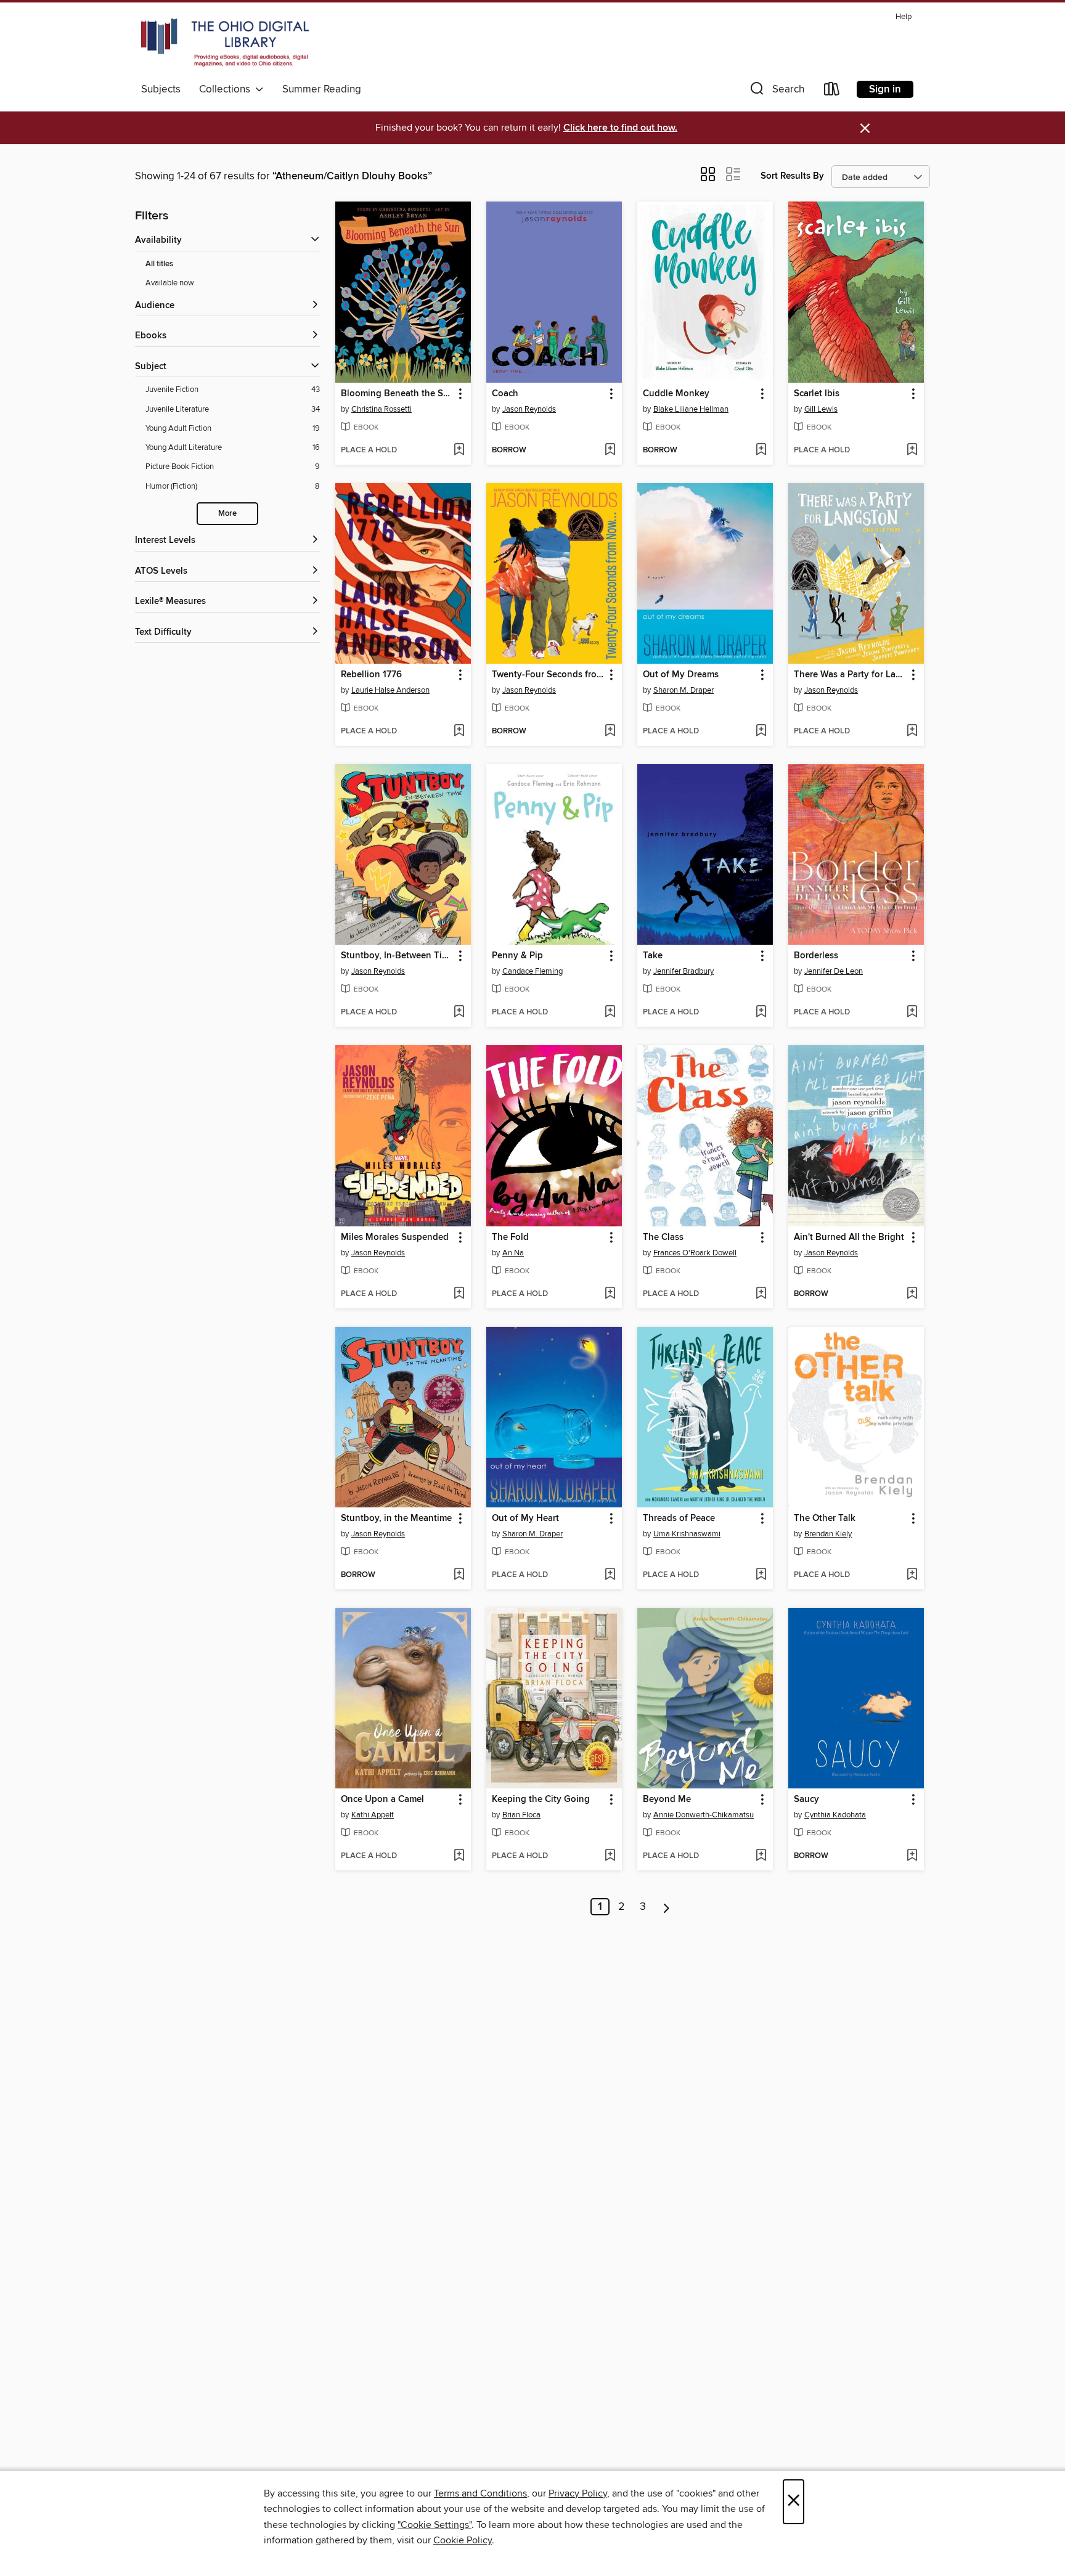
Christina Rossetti (382, 409)
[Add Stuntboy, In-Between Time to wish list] (459, 1013)
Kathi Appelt (373, 1815)
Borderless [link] (816, 956)
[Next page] (667, 1907)
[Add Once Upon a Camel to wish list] (459, 1856)
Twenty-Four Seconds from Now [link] (548, 675)
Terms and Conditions (480, 2493)
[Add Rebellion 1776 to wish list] (459, 732)
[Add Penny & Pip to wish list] (610, 1013)
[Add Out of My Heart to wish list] (610, 1575)
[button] (776, 92)
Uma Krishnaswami (687, 1534)
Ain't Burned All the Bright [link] (849, 1237)
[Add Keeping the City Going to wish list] (610, 1856)
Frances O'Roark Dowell (695, 1253)
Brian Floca (521, 1815)
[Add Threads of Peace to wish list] (761, 1575)
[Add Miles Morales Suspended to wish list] (459, 1294)
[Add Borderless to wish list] (912, 1013)
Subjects (161, 89)
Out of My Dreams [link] (681, 675)
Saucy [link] (806, 1800)
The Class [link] (663, 1237)
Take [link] (653, 956)
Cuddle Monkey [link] (676, 394)
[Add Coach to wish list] (610, 450)
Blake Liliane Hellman (691, 409)
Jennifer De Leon (834, 971)
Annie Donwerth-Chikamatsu (704, 1815)
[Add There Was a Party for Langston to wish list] (912, 732)
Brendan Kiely (828, 1534)
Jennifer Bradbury (683, 971)
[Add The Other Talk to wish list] (912, 1575)
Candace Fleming (532, 971)
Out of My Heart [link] (525, 1518)
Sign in (885, 89)
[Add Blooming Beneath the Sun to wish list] (459, 450)
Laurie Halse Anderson (390, 690)
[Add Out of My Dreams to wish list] (761, 732)
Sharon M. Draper (683, 690)
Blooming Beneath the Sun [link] (397, 394)
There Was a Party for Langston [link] (850, 675)
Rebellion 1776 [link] (371, 675)
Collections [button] (227, 89)
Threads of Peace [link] (679, 1518)
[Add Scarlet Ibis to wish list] (912, 450)
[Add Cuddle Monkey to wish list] (761, 450)
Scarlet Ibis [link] (817, 394)
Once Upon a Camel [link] (382, 1800)
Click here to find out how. (620, 128)
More (227, 514)
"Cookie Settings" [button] (435, 2525)
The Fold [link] (510, 1237)
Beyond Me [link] (667, 1800)
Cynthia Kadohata (835, 1815)
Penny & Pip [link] (517, 956)
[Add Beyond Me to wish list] (761, 1856)
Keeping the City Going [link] (541, 1800)
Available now (170, 283)
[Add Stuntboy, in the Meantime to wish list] (459, 1575)
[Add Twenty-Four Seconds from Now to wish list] (610, 732)
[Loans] (832, 92)
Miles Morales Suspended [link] (395, 1237)
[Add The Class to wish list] (761, 1294)
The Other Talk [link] (825, 1518)
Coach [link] (505, 394)
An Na (513, 1253)
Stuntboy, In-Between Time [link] (397, 956)
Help (904, 17)
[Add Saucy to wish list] (912, 1856)
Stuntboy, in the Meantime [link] (396, 1518)
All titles (159, 264)
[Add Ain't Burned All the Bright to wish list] (912, 1294)
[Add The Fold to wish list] (610, 1294)
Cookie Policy (463, 2540)
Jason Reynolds (529, 409)
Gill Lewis (821, 409)
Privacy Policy (578, 2493)
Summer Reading (322, 89)
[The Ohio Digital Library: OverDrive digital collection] (225, 43)
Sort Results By (792, 176)
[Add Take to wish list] (761, 1013)
